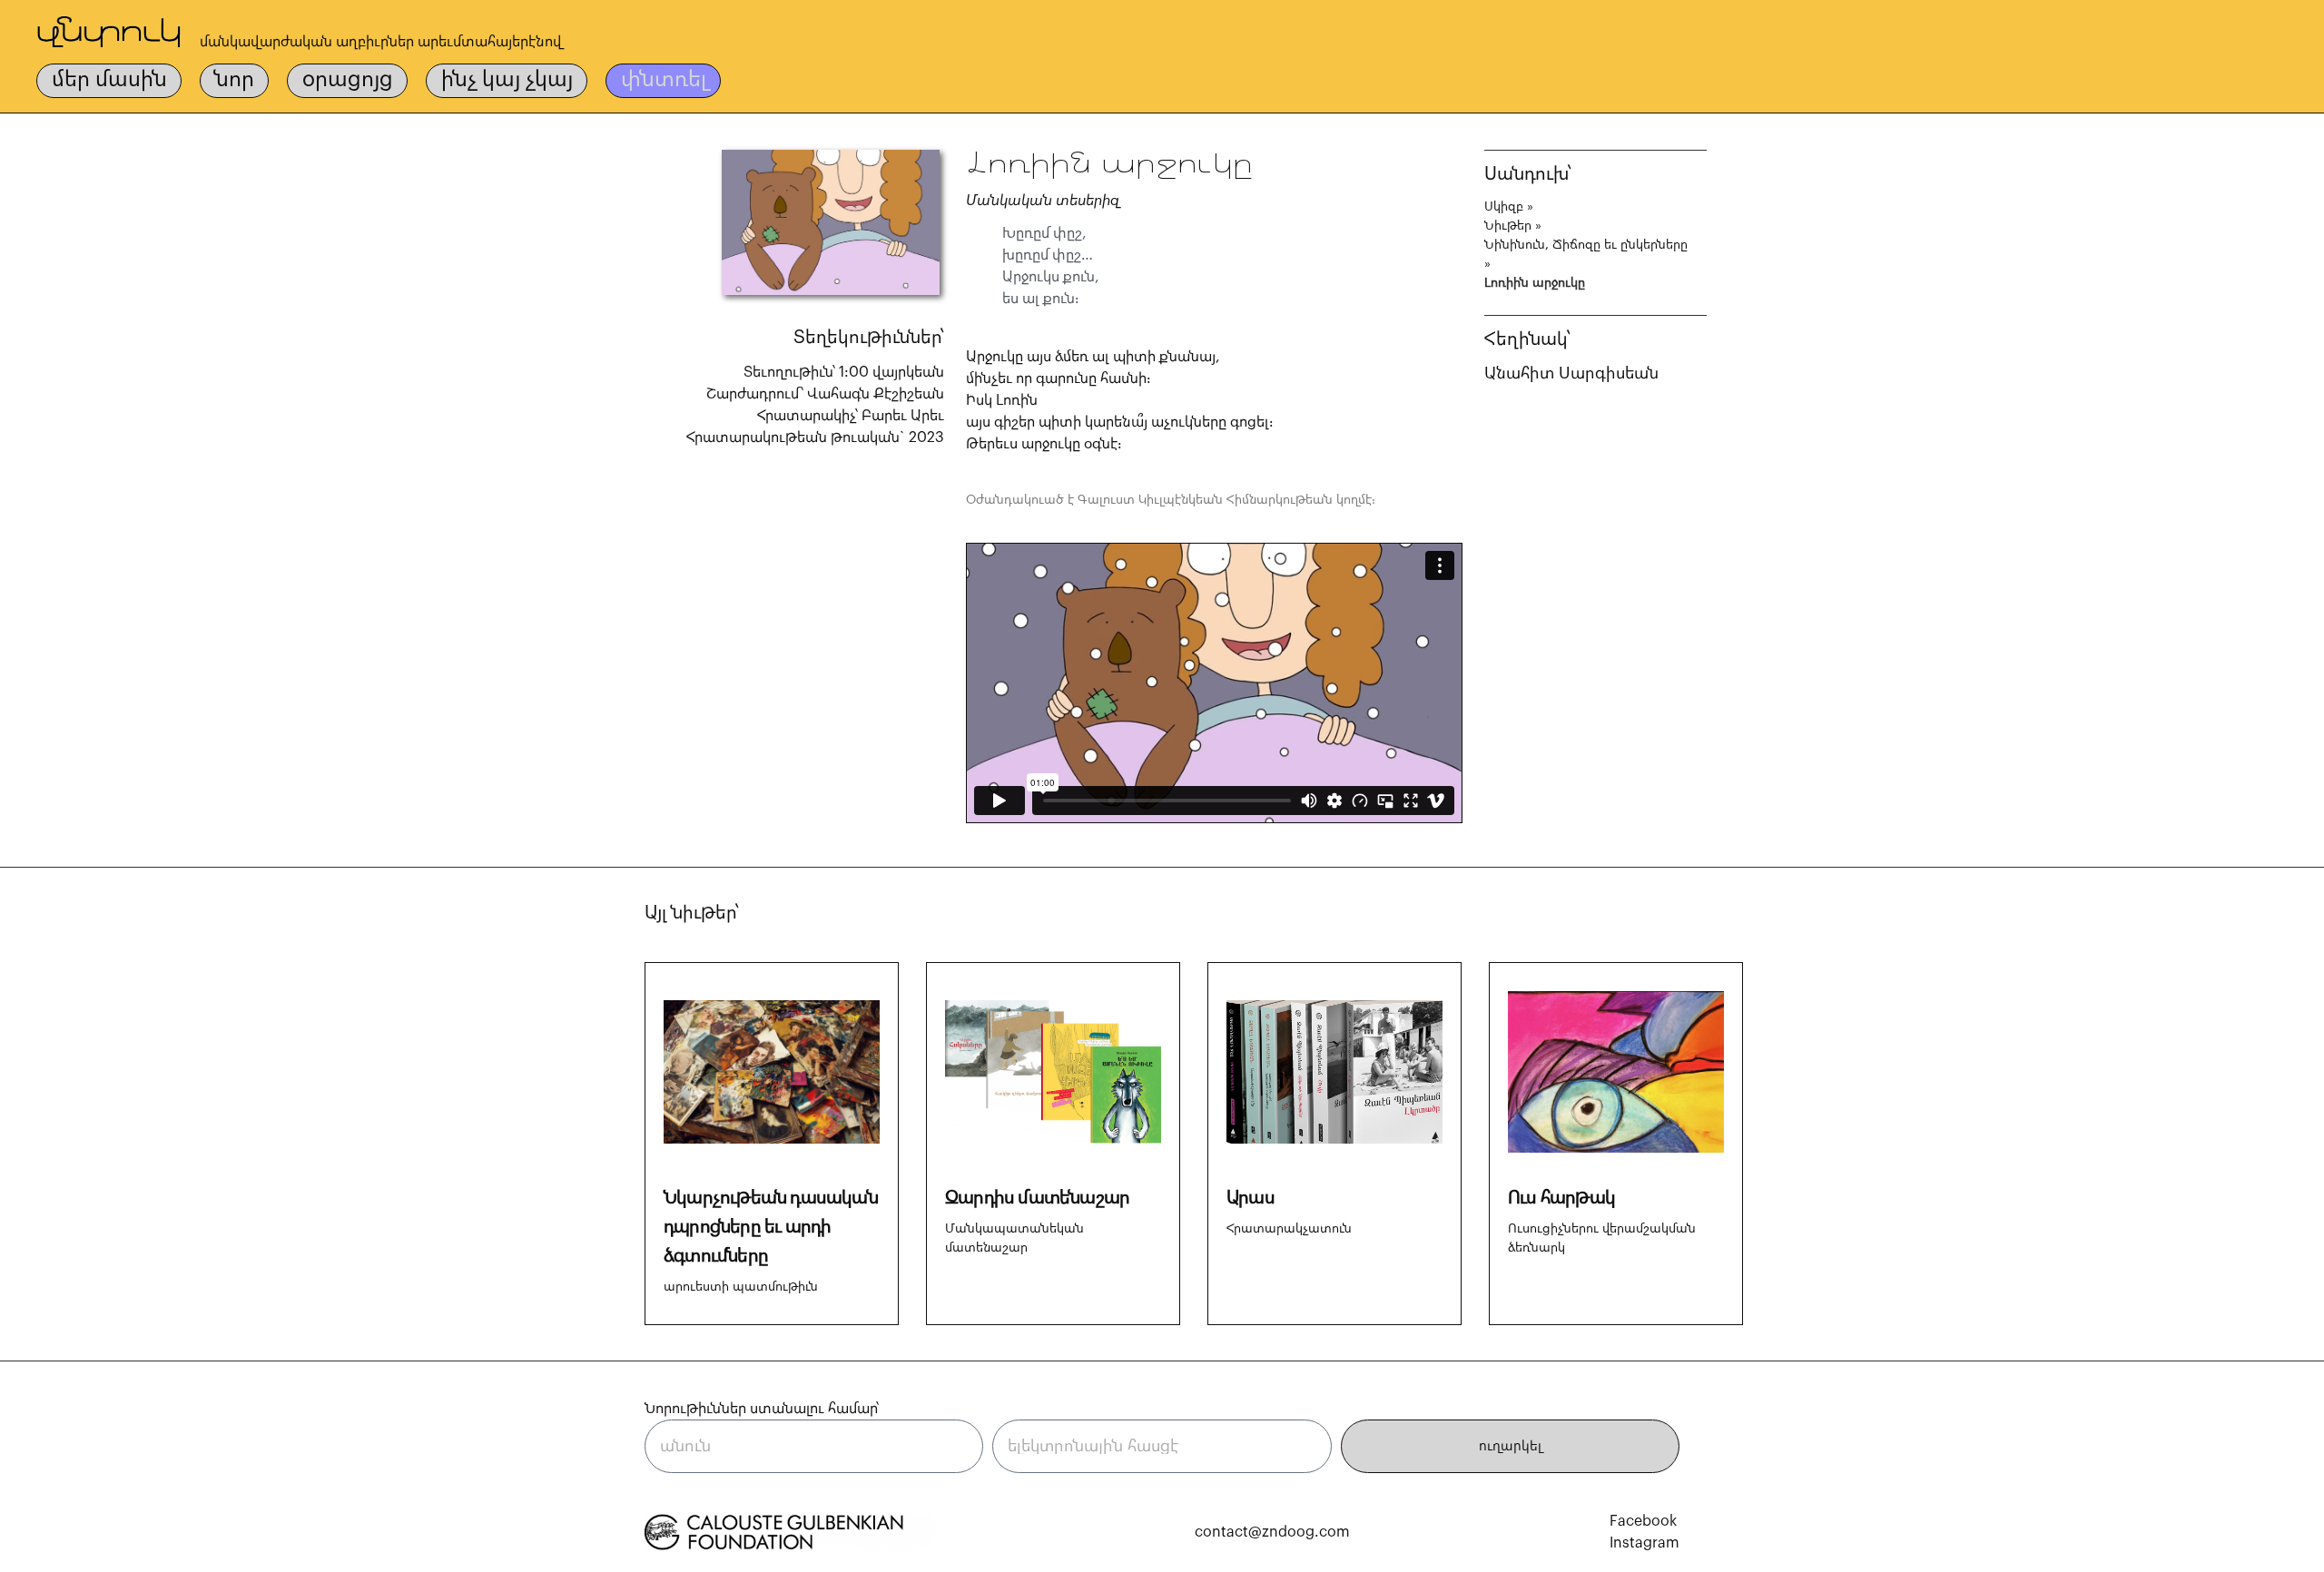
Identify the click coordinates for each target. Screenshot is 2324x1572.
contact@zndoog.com (1272, 1532)
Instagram (1645, 1543)
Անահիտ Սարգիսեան (1571, 373)
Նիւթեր (1508, 226)
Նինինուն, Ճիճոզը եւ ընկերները (1586, 245)
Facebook (1643, 1521)
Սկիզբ (1504, 207)
